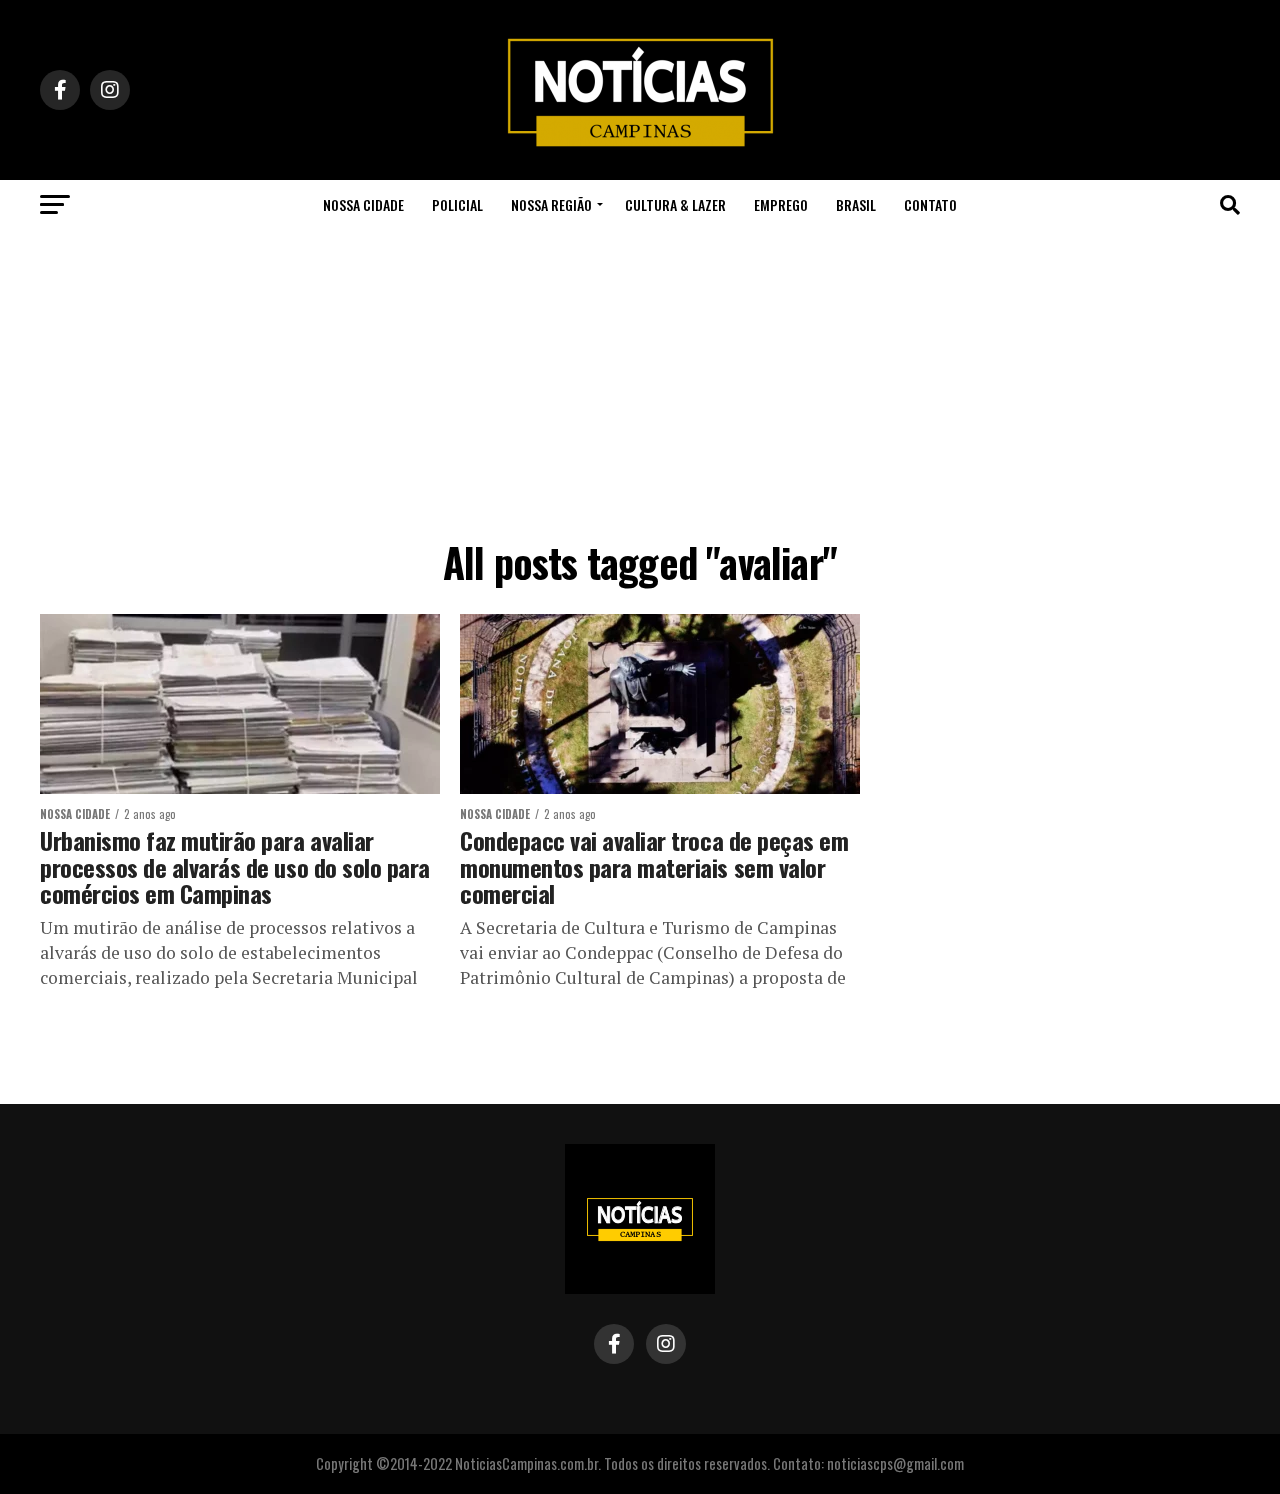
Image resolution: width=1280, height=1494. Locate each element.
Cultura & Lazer (675, 204)
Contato (930, 204)
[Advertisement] (640, 380)
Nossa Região (551, 204)
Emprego (781, 204)
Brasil (856, 204)
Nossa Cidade (363, 204)
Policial (457, 204)
